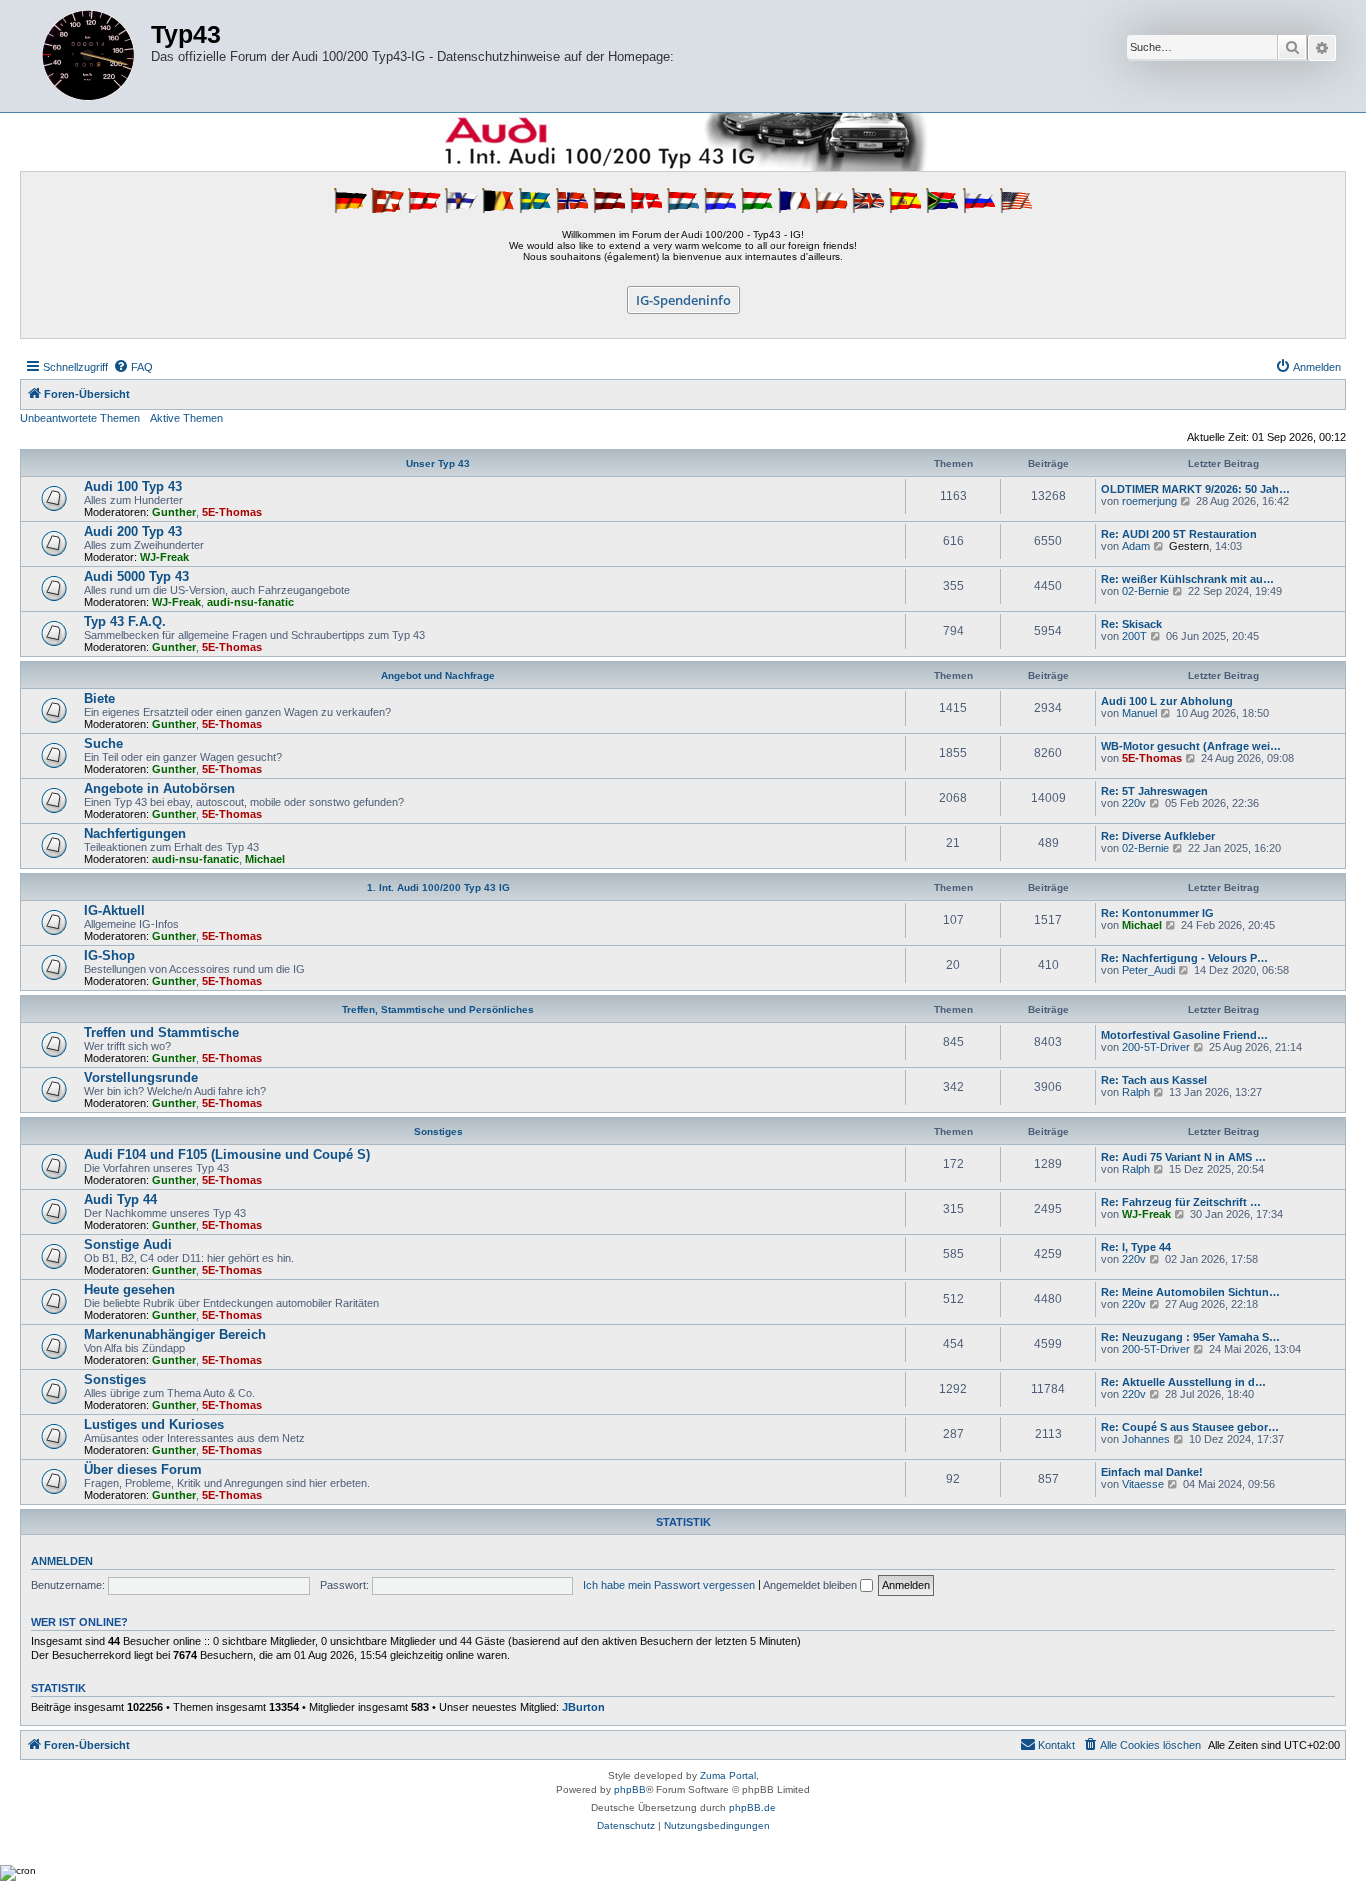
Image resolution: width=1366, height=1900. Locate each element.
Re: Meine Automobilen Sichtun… (1190, 1292)
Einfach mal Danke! (1152, 1472)
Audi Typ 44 (120, 1199)
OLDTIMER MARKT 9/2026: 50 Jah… (1195, 489)
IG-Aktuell (114, 910)
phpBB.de (752, 1807)
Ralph (1136, 1092)
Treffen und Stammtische (161, 1032)
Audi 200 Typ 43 (133, 531)
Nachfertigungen (135, 833)
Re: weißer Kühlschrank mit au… (1187, 579)
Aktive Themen (186, 418)
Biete (99, 698)
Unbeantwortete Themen (80, 418)
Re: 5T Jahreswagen (1154, 791)
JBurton (583, 1707)
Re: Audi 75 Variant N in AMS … (1183, 1157)
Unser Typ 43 (438, 463)
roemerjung (1149, 501)
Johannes (1146, 1439)
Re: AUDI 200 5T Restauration (1179, 534)
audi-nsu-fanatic (250, 602)
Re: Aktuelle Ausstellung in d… (1183, 1382)
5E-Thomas (232, 512)
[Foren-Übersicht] (88, 56)
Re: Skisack (1131, 624)
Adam (1136, 546)
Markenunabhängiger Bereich (175, 1334)
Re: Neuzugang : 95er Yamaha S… (1190, 1337)
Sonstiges (438, 1131)
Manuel (1139, 713)
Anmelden (62, 1561)
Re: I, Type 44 (1136, 1247)
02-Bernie (1145, 591)
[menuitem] (133, 367)
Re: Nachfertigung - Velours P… (1184, 958)
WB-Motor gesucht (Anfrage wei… (1191, 746)
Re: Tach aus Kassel (1154, 1080)
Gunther (174, 512)
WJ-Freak (164, 557)
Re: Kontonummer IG (1157, 913)
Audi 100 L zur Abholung (1167, 701)
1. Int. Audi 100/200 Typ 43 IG (438, 887)
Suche (103, 743)
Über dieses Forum (143, 1469)
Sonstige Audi (128, 1244)
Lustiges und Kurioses (154, 1424)
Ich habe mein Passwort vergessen (669, 1585)
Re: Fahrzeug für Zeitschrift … (1181, 1202)
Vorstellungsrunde (141, 1077)
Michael (265, 859)
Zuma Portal (728, 1775)
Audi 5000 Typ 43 (136, 576)
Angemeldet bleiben (811, 1585)
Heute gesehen (129, 1289)
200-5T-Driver (1156, 1047)
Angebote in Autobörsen (159, 788)
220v (1134, 803)
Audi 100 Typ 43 (133, 486)
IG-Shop (109, 955)
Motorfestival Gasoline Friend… (1184, 1035)
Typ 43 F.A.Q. (125, 621)
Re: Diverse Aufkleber (1158, 836)
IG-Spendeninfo (683, 300)
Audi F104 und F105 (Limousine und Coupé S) (227, 1154)
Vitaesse (1143, 1484)
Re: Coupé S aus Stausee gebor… (1190, 1427)
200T (1134, 636)
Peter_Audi (1148, 970)
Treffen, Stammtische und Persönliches (438, 1009)
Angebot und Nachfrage (438, 675)
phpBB (630, 1789)
